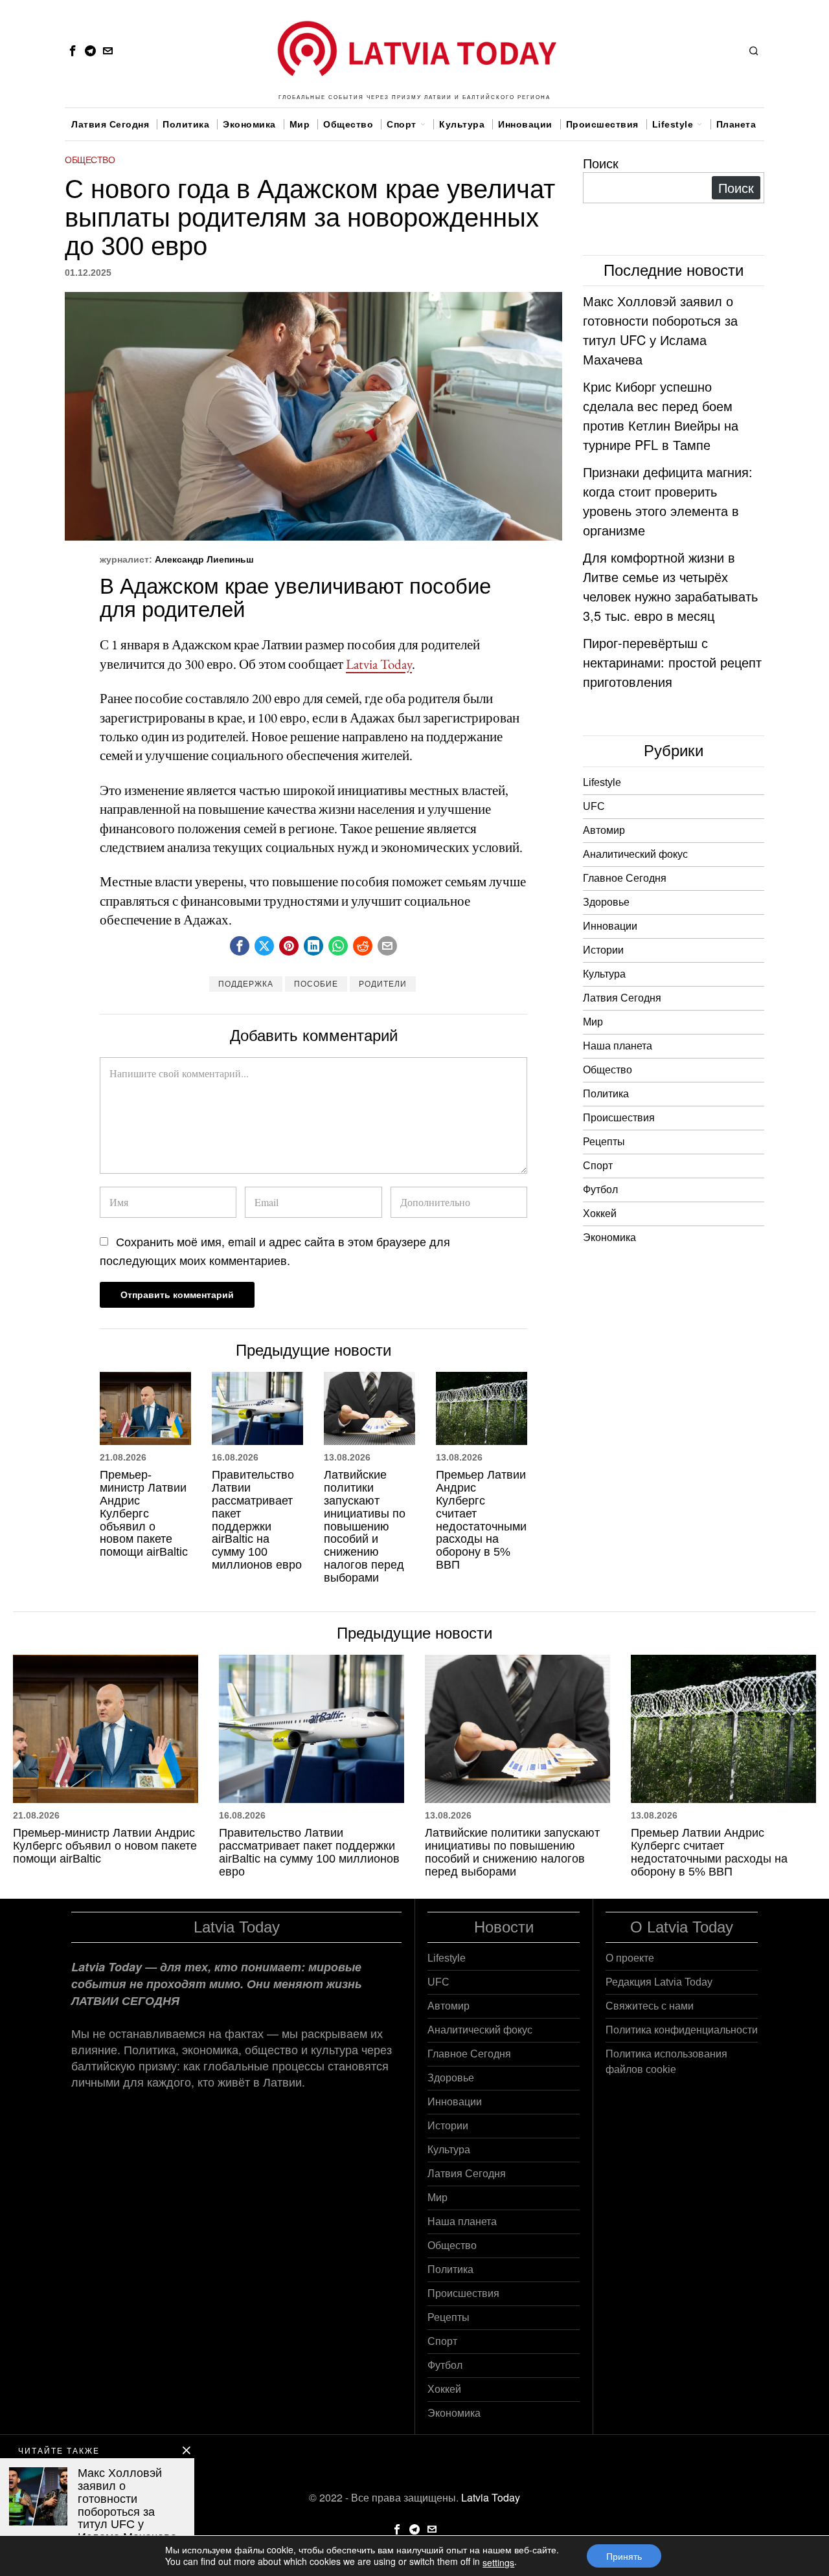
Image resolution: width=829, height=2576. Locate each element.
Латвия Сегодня (622, 998)
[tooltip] (73, 50)
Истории (603, 950)
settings (498, 2562)
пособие (316, 984)
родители (383, 984)
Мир (593, 1022)
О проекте (630, 1958)
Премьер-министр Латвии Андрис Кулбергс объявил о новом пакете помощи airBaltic (144, 1514)
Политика (606, 1094)
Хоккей (600, 1214)
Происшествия (619, 1118)
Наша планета (618, 1046)
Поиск (601, 163)
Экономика (609, 1238)
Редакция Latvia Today (659, 1982)
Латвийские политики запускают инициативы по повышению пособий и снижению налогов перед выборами (365, 1526)
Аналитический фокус (635, 854)
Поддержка (246, 984)
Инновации (610, 926)
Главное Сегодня (625, 878)
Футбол (600, 1190)
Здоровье (606, 902)
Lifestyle (602, 782)
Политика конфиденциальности (682, 2030)
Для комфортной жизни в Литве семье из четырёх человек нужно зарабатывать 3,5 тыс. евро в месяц (670, 586)
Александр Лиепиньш (204, 559)
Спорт (598, 1166)
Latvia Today (379, 664)
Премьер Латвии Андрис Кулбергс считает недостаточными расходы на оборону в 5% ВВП (481, 1520)
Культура (604, 974)
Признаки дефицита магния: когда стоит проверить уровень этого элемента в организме (668, 501)
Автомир (604, 830)
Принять (624, 2556)
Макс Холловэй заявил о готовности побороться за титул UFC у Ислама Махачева (660, 330)
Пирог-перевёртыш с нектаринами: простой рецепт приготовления (672, 662)
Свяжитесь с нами (650, 2006)
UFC (594, 806)
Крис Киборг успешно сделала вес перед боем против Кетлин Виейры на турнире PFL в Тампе (661, 415)
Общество (90, 160)
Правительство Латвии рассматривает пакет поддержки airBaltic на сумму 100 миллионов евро (257, 1520)
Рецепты (604, 1142)
